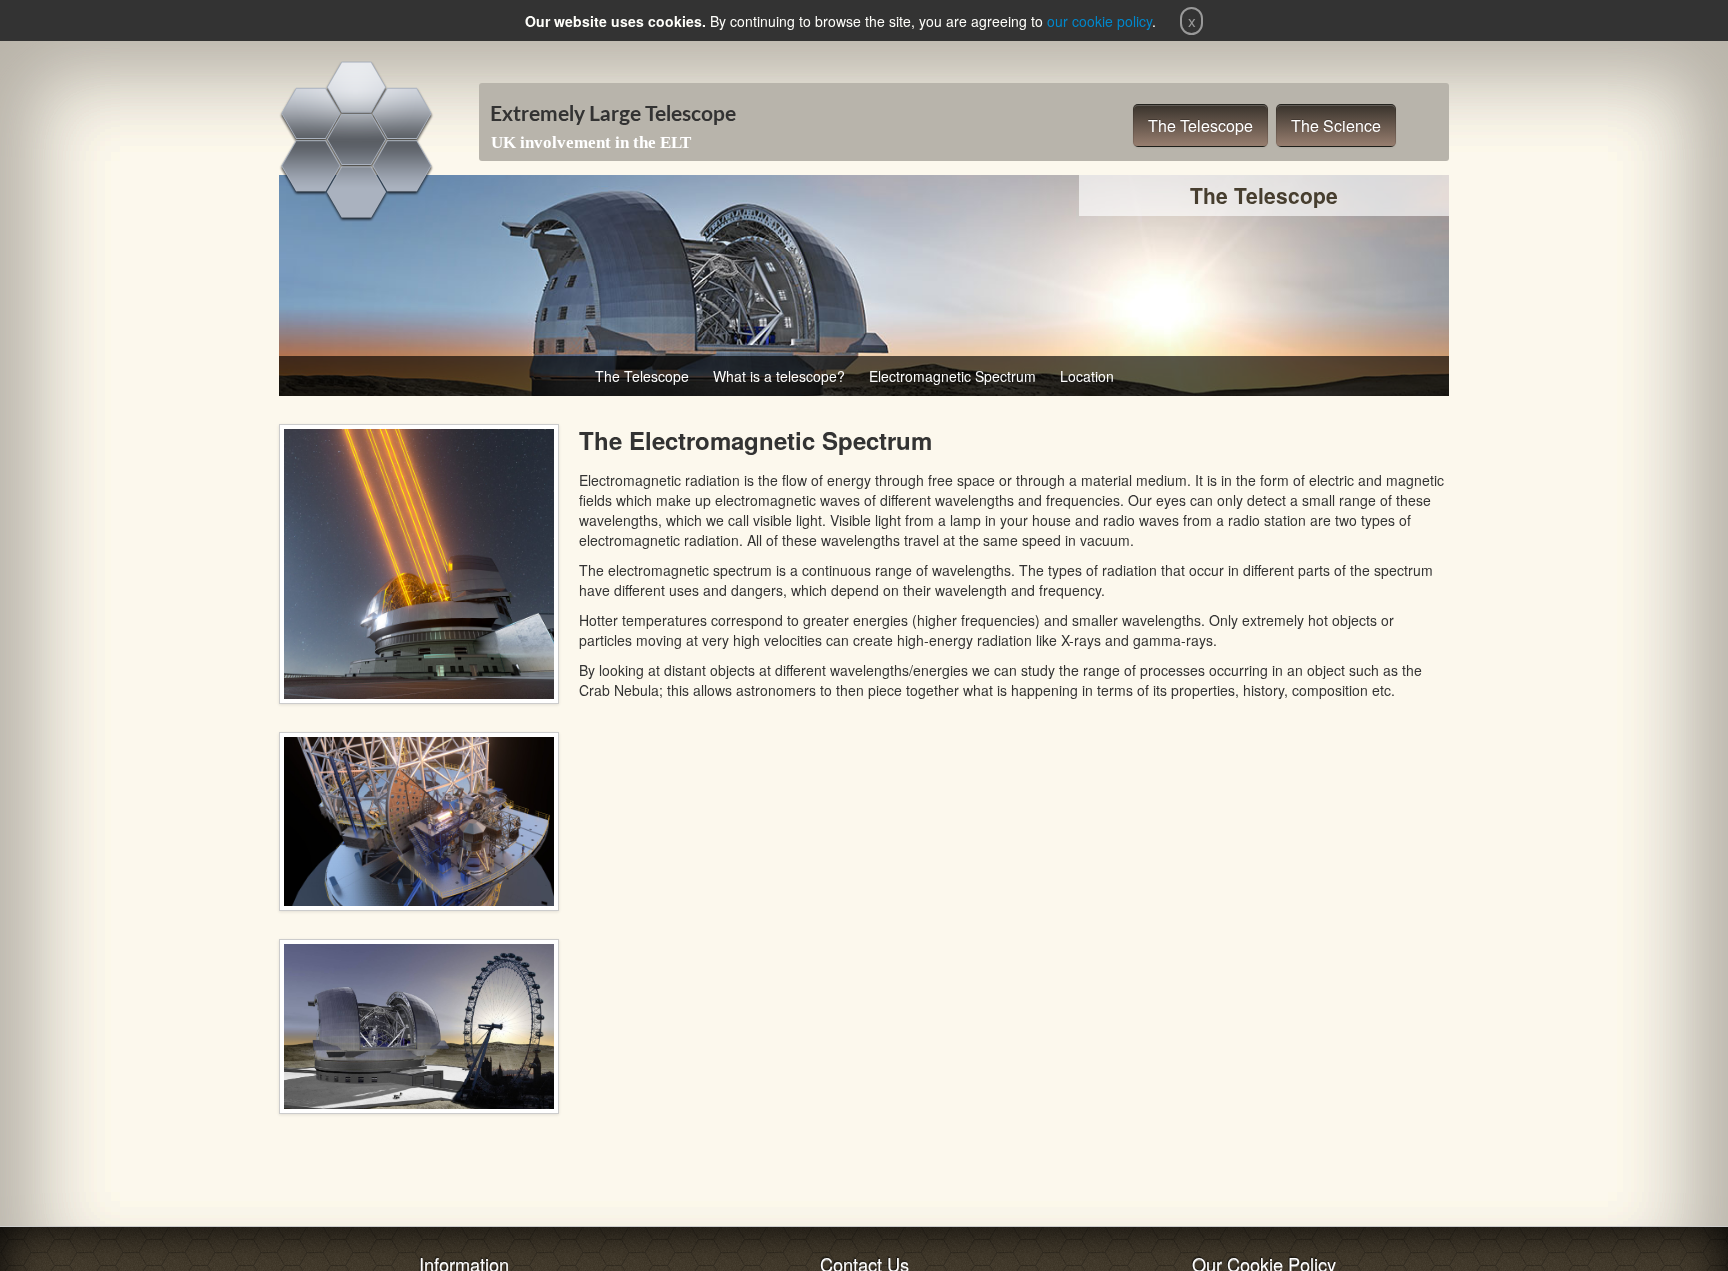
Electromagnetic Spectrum (952, 376)
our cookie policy (1099, 21)
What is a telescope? (779, 376)
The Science (1336, 125)
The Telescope (1200, 125)
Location (1087, 376)
